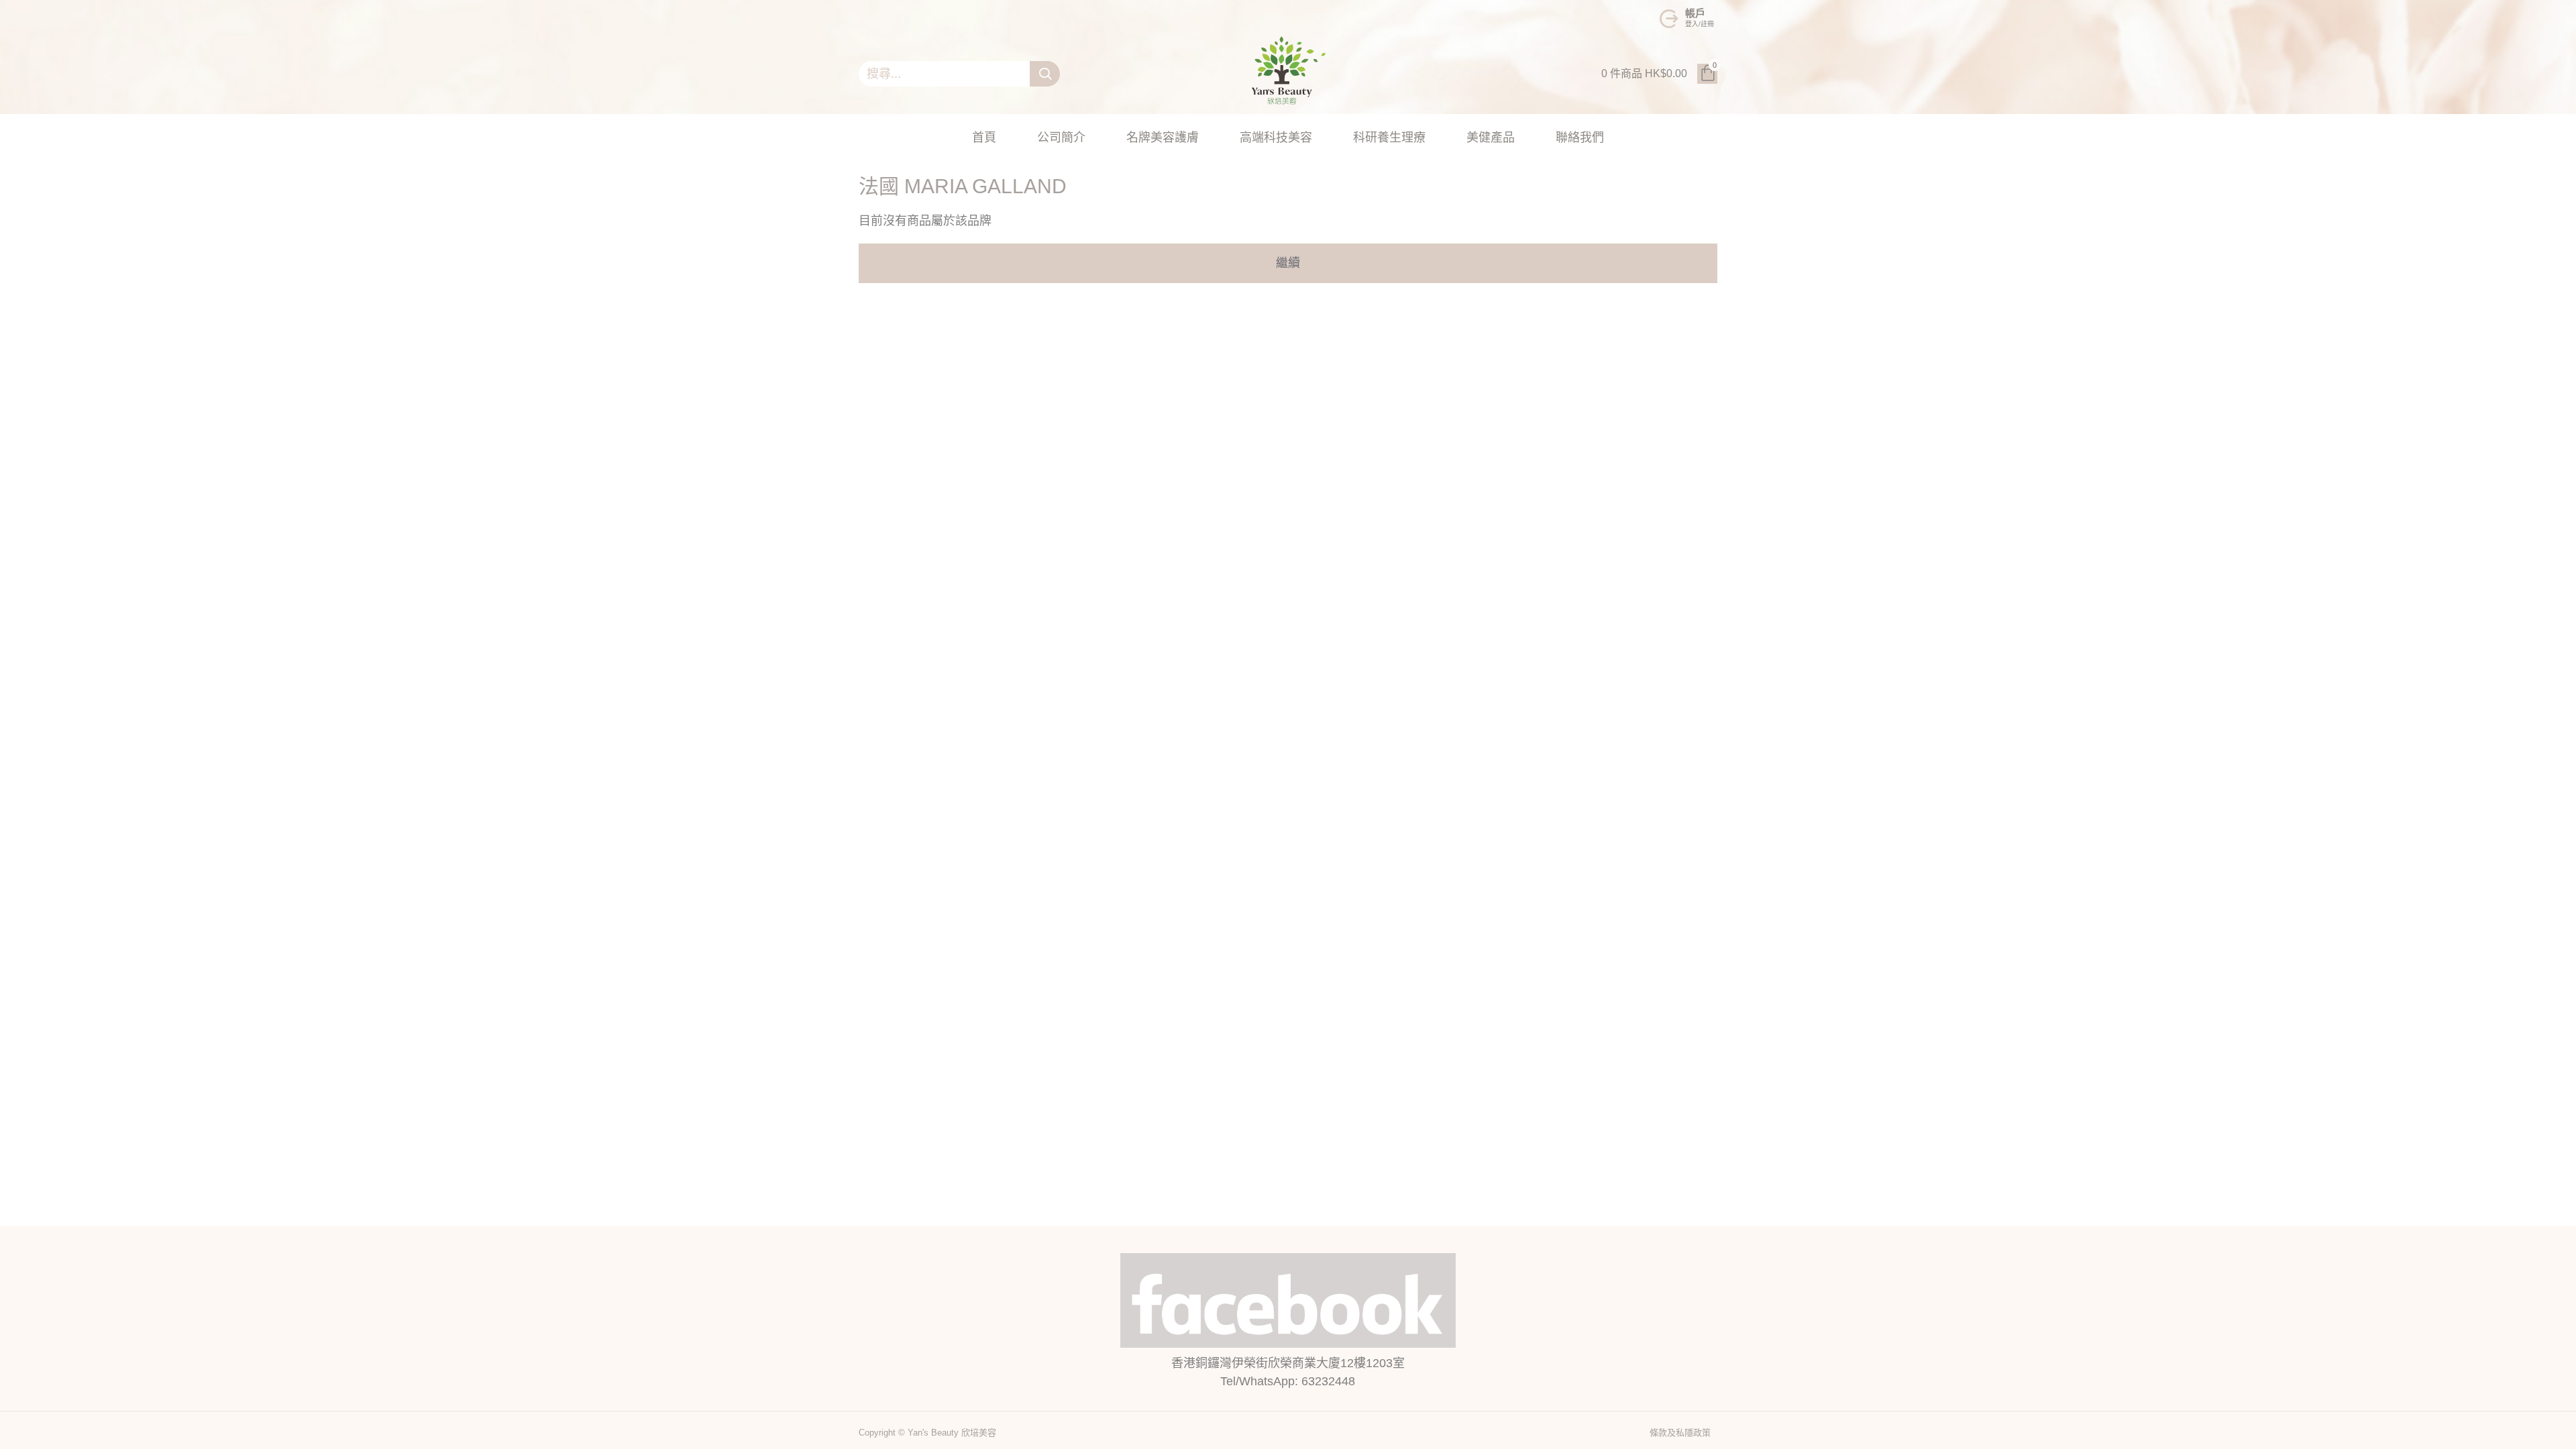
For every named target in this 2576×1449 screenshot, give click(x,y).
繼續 (1288, 263)
